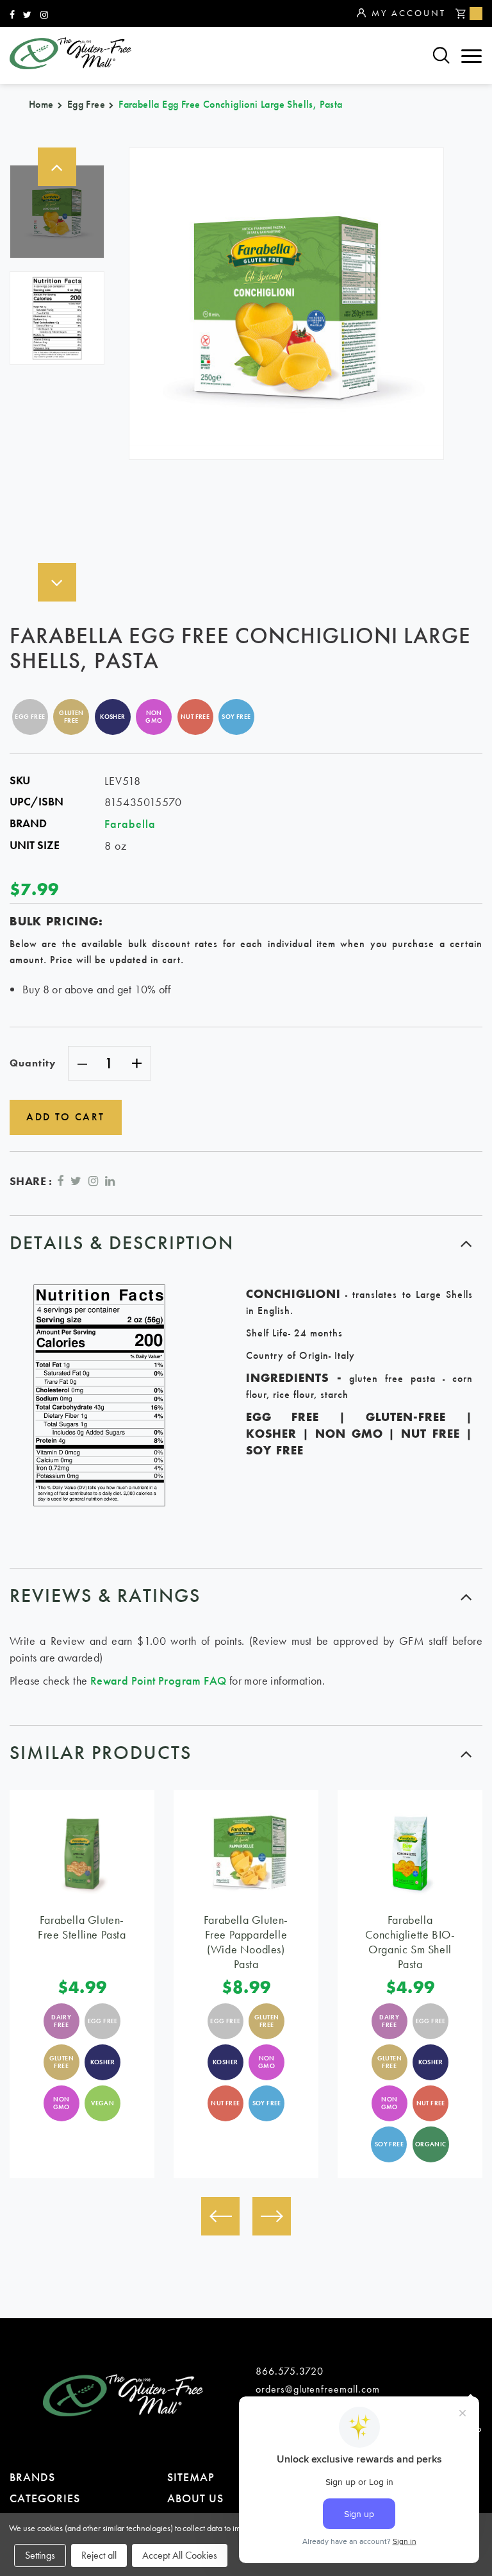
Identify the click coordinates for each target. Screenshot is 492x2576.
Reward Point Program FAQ (159, 1680)
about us (195, 2498)
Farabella (130, 824)
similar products (101, 1753)
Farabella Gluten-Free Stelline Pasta (82, 1927)
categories (45, 2498)
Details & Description (122, 1243)
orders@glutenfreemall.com (318, 2389)
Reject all (99, 2555)
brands (32, 2477)
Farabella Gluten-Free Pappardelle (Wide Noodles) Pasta (246, 1942)
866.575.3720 (290, 2371)
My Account (409, 13)
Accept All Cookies (180, 2555)
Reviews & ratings (105, 1595)
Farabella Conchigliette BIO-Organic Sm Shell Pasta (410, 1942)
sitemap (191, 2477)
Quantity (33, 1063)
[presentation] (220, 2216)
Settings (40, 2555)
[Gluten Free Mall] (70, 53)
